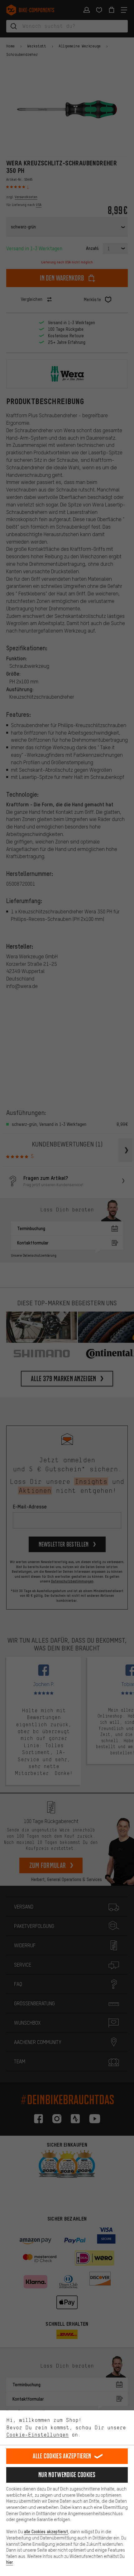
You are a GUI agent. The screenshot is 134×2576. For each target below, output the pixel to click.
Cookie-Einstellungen (37, 2435)
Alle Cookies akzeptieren (62, 2456)
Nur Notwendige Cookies (67, 2475)
